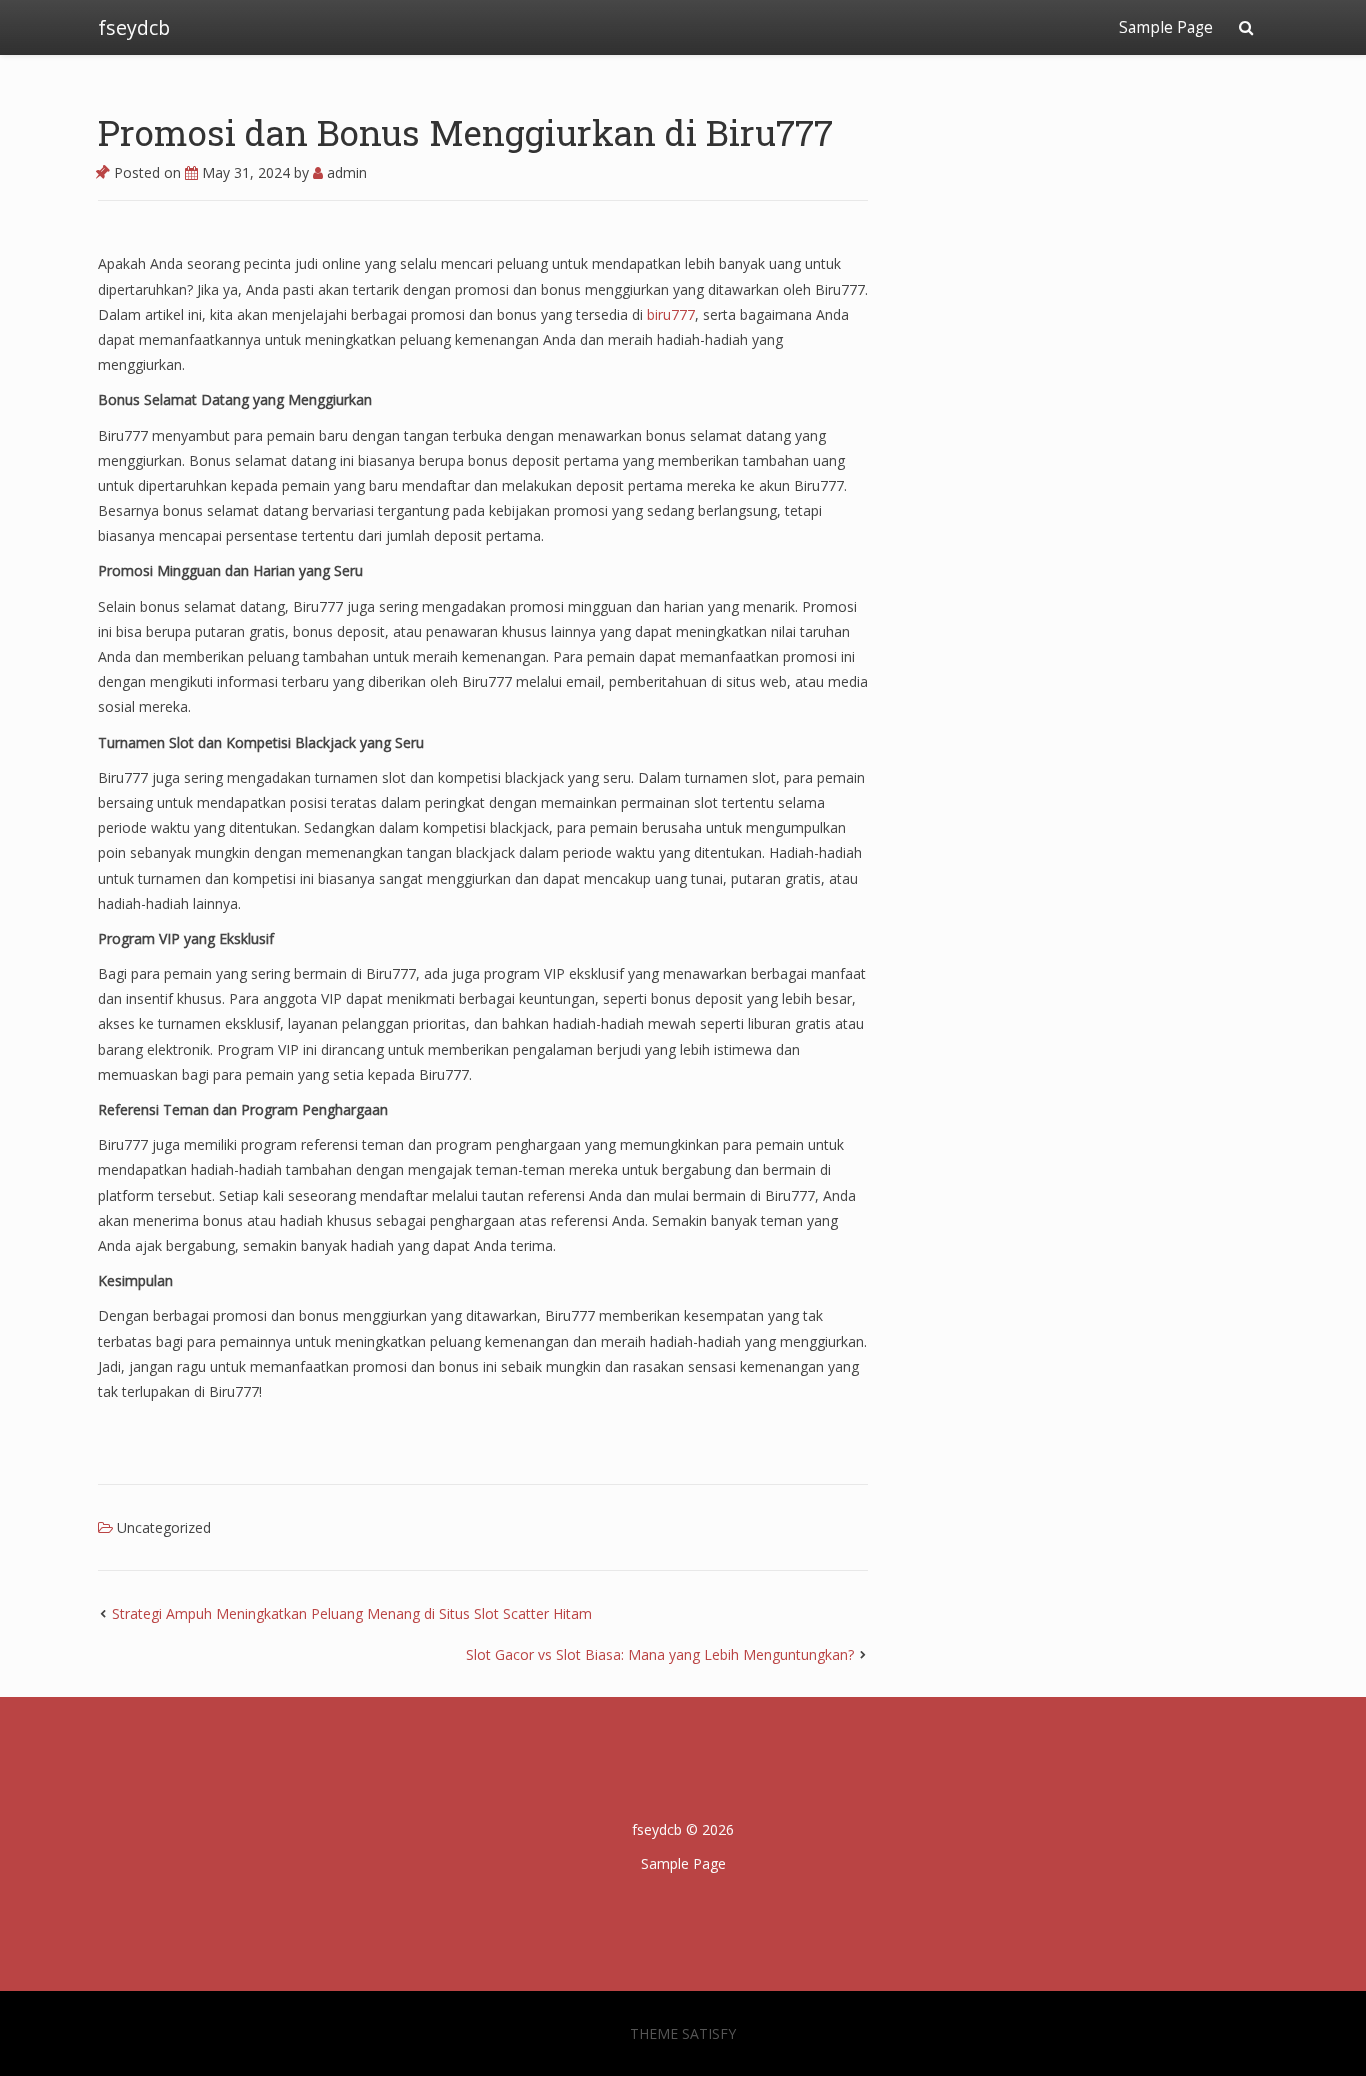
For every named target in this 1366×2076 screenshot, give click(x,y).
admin (345, 172)
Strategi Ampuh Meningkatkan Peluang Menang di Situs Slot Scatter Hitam (352, 1613)
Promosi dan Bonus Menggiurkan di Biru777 (465, 132)
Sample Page (1166, 27)
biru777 (671, 314)
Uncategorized (164, 1527)
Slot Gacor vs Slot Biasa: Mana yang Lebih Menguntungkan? (660, 1654)
